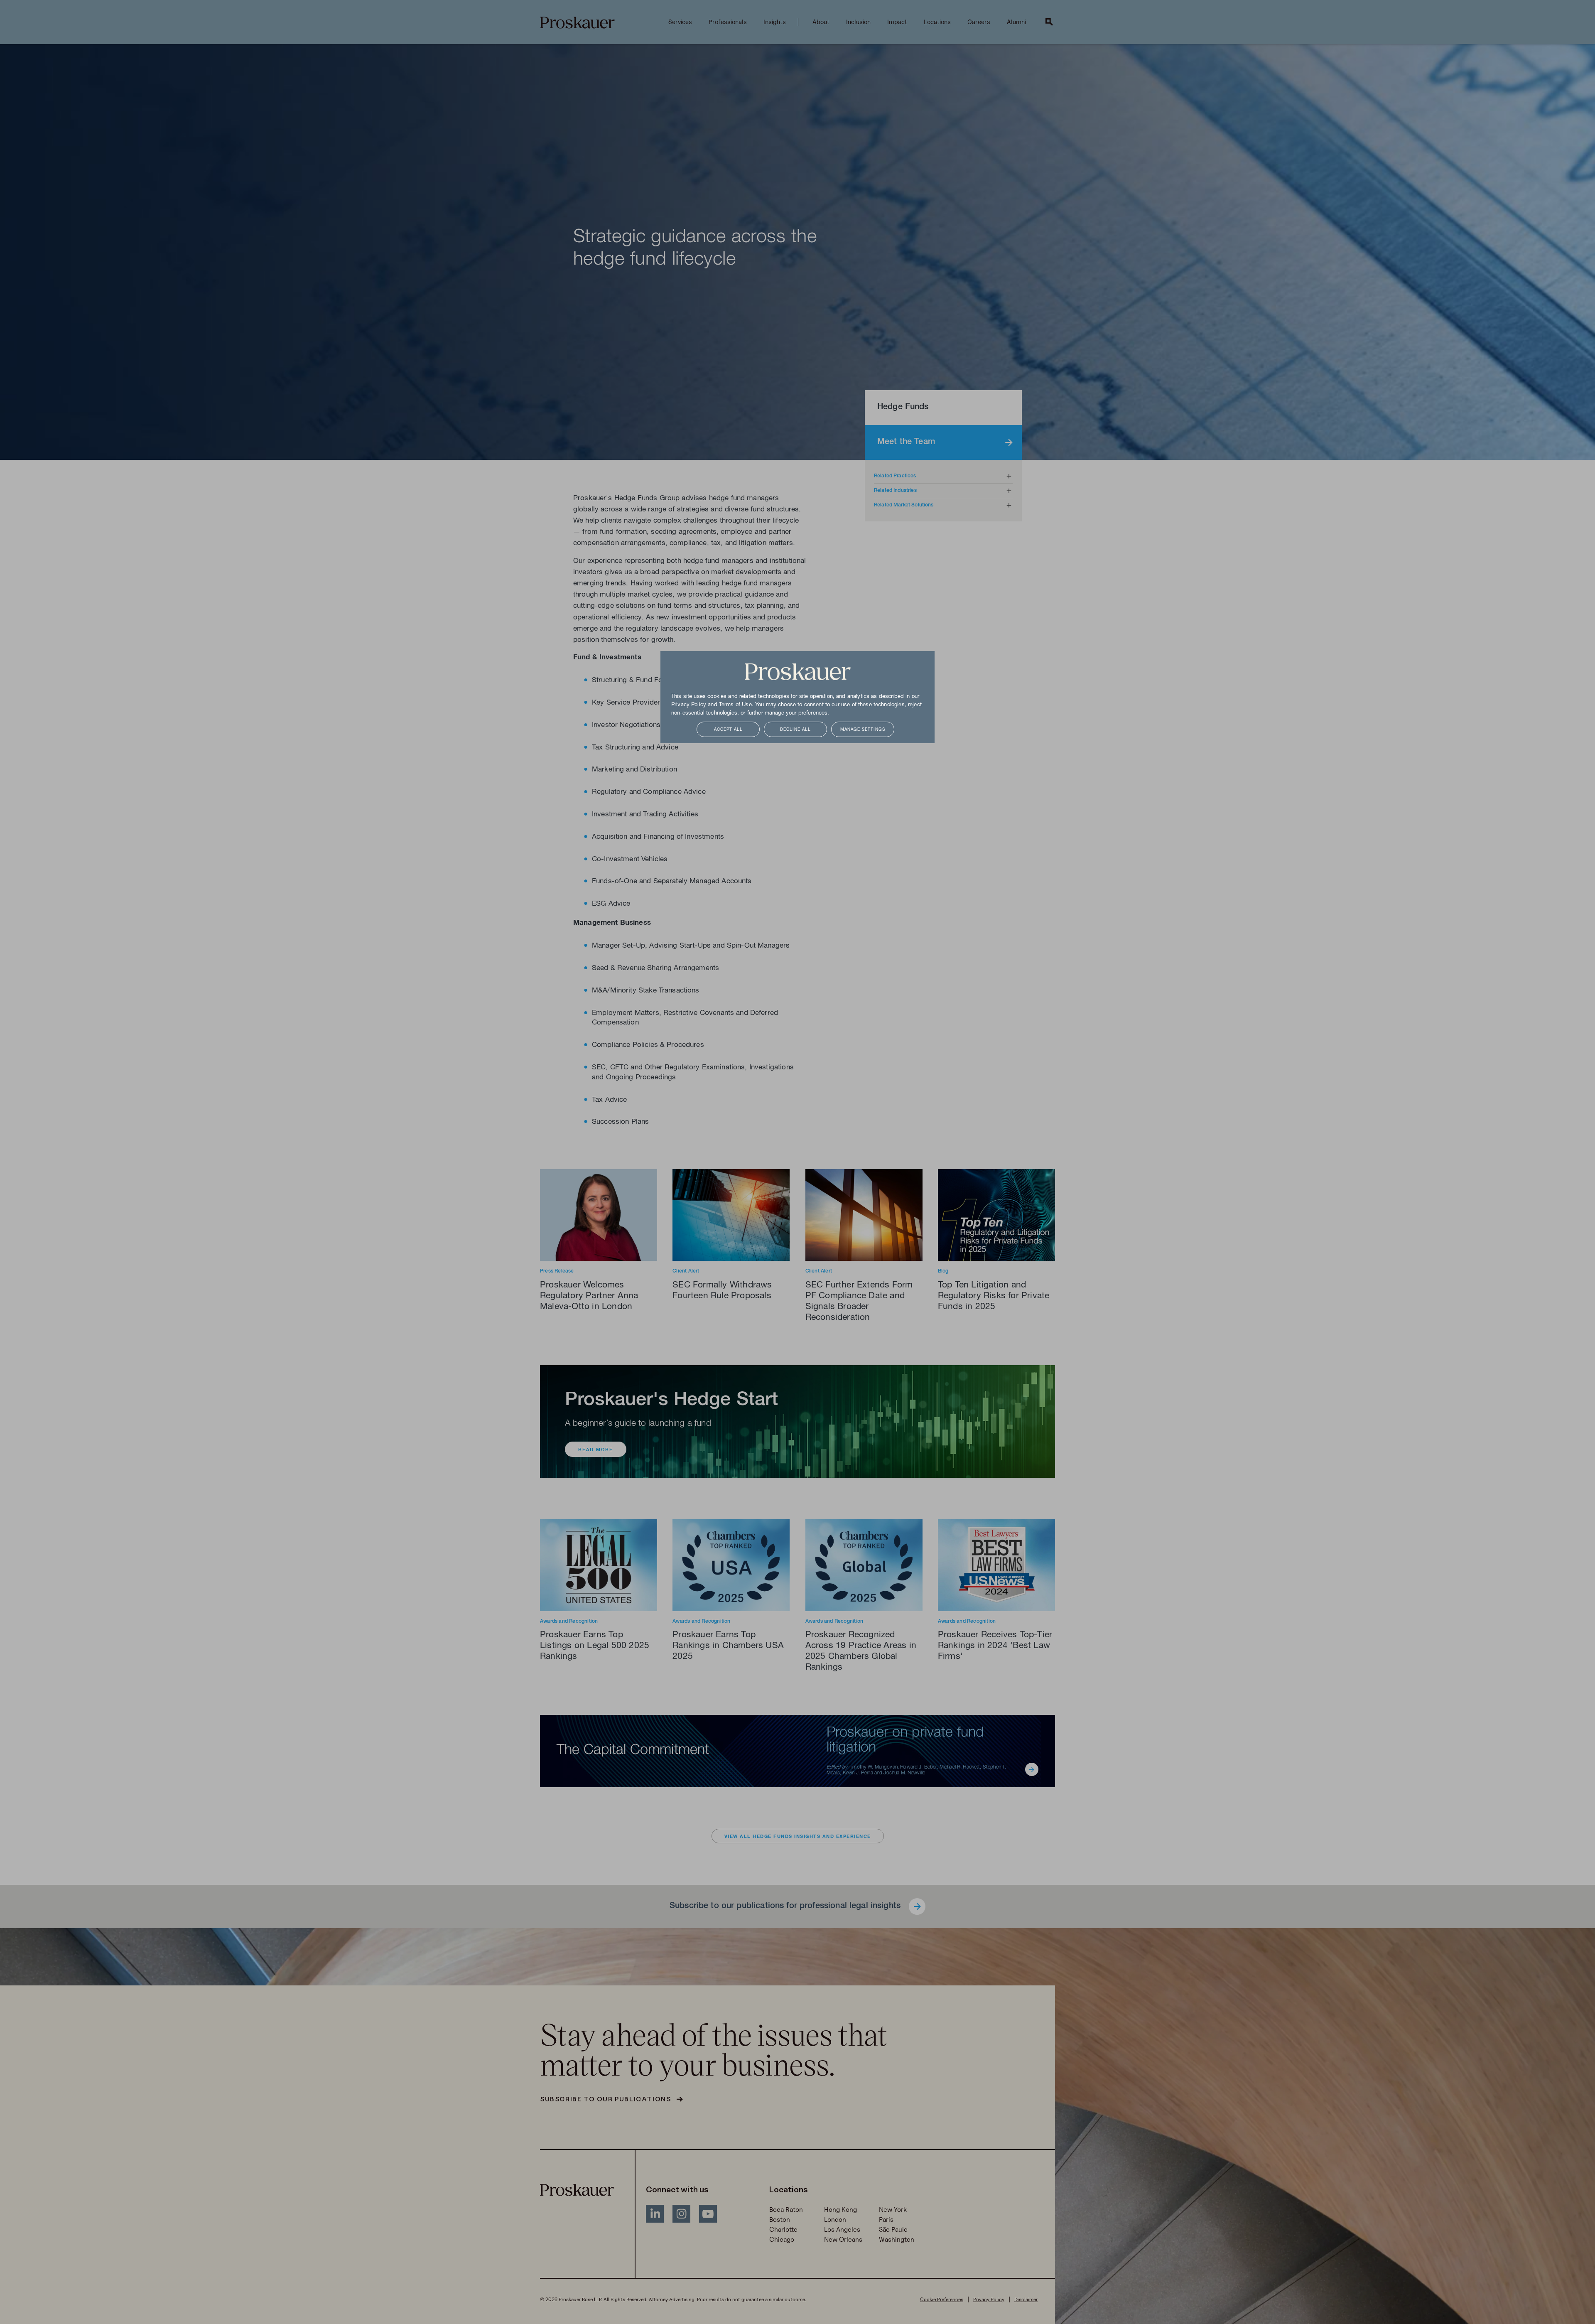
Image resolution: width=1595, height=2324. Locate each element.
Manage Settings (863, 730)
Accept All (728, 730)
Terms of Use (735, 705)
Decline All (795, 730)
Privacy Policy (689, 705)
